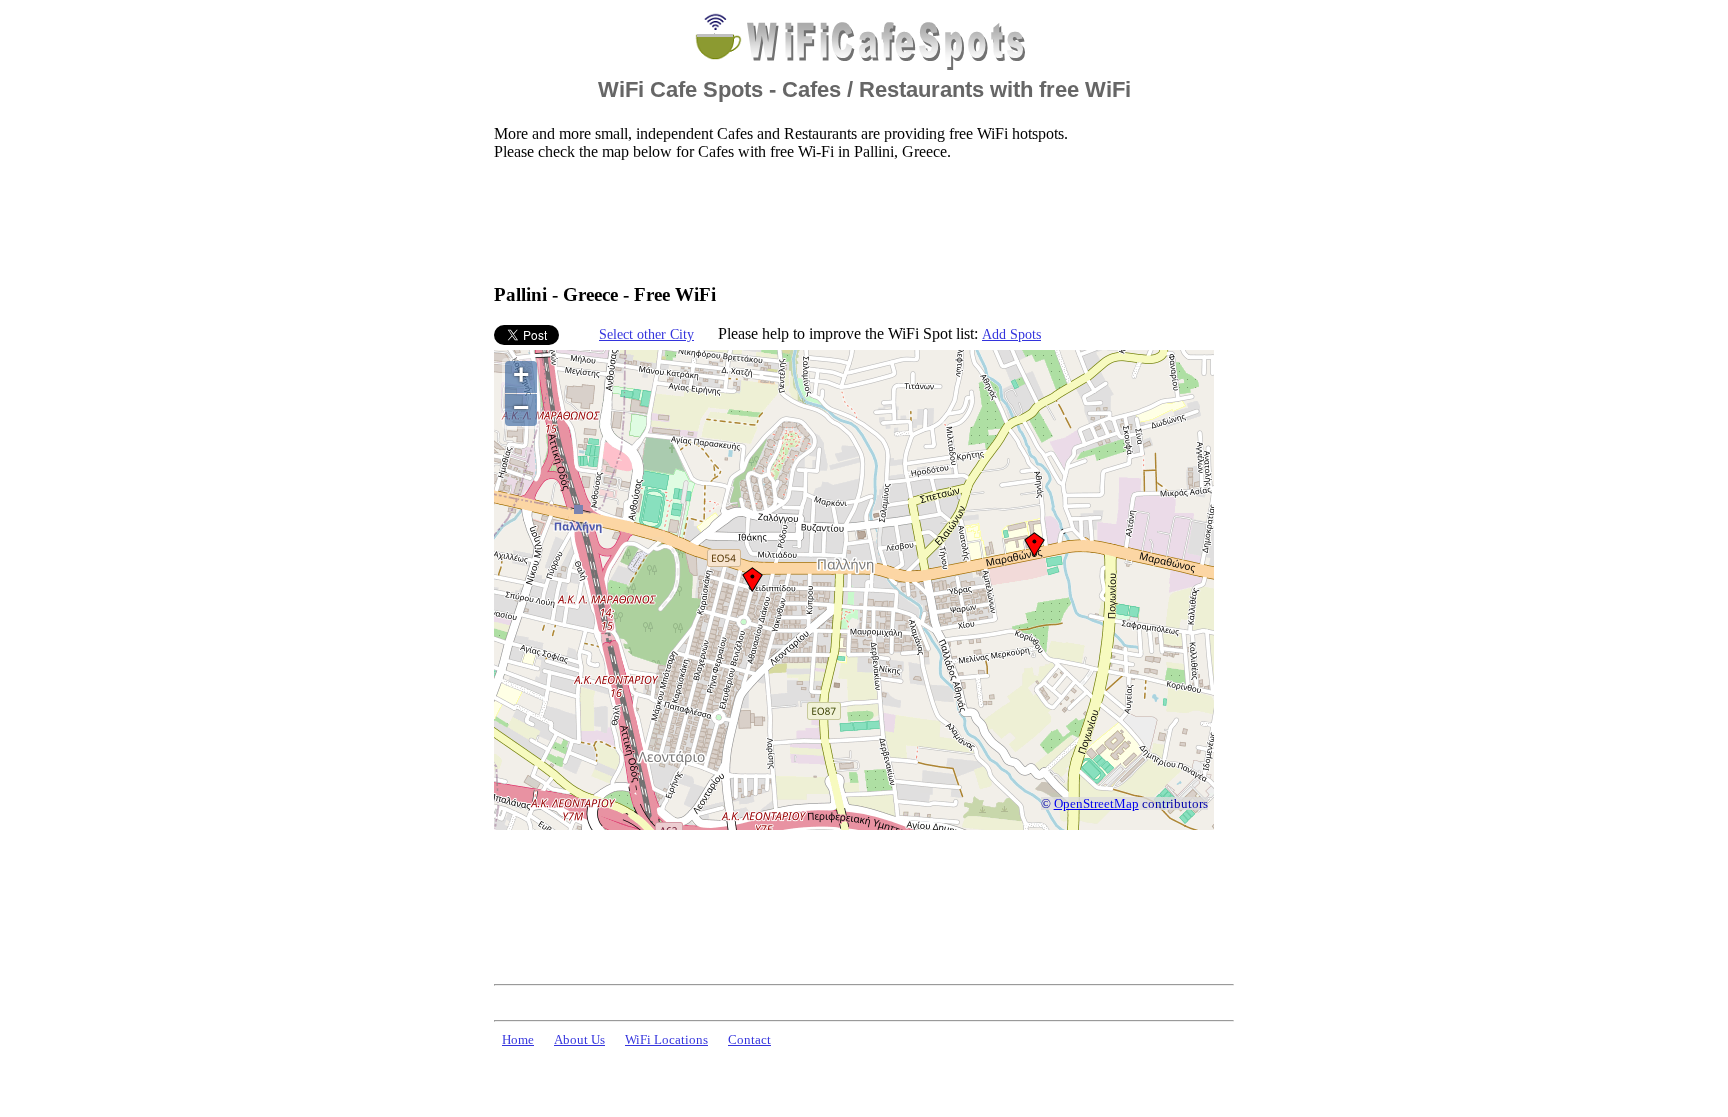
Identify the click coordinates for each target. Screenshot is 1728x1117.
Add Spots (1011, 334)
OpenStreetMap (1096, 804)
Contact (749, 1040)
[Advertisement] (858, 221)
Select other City (646, 334)
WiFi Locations (666, 1040)
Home (518, 1040)
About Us (579, 1040)
